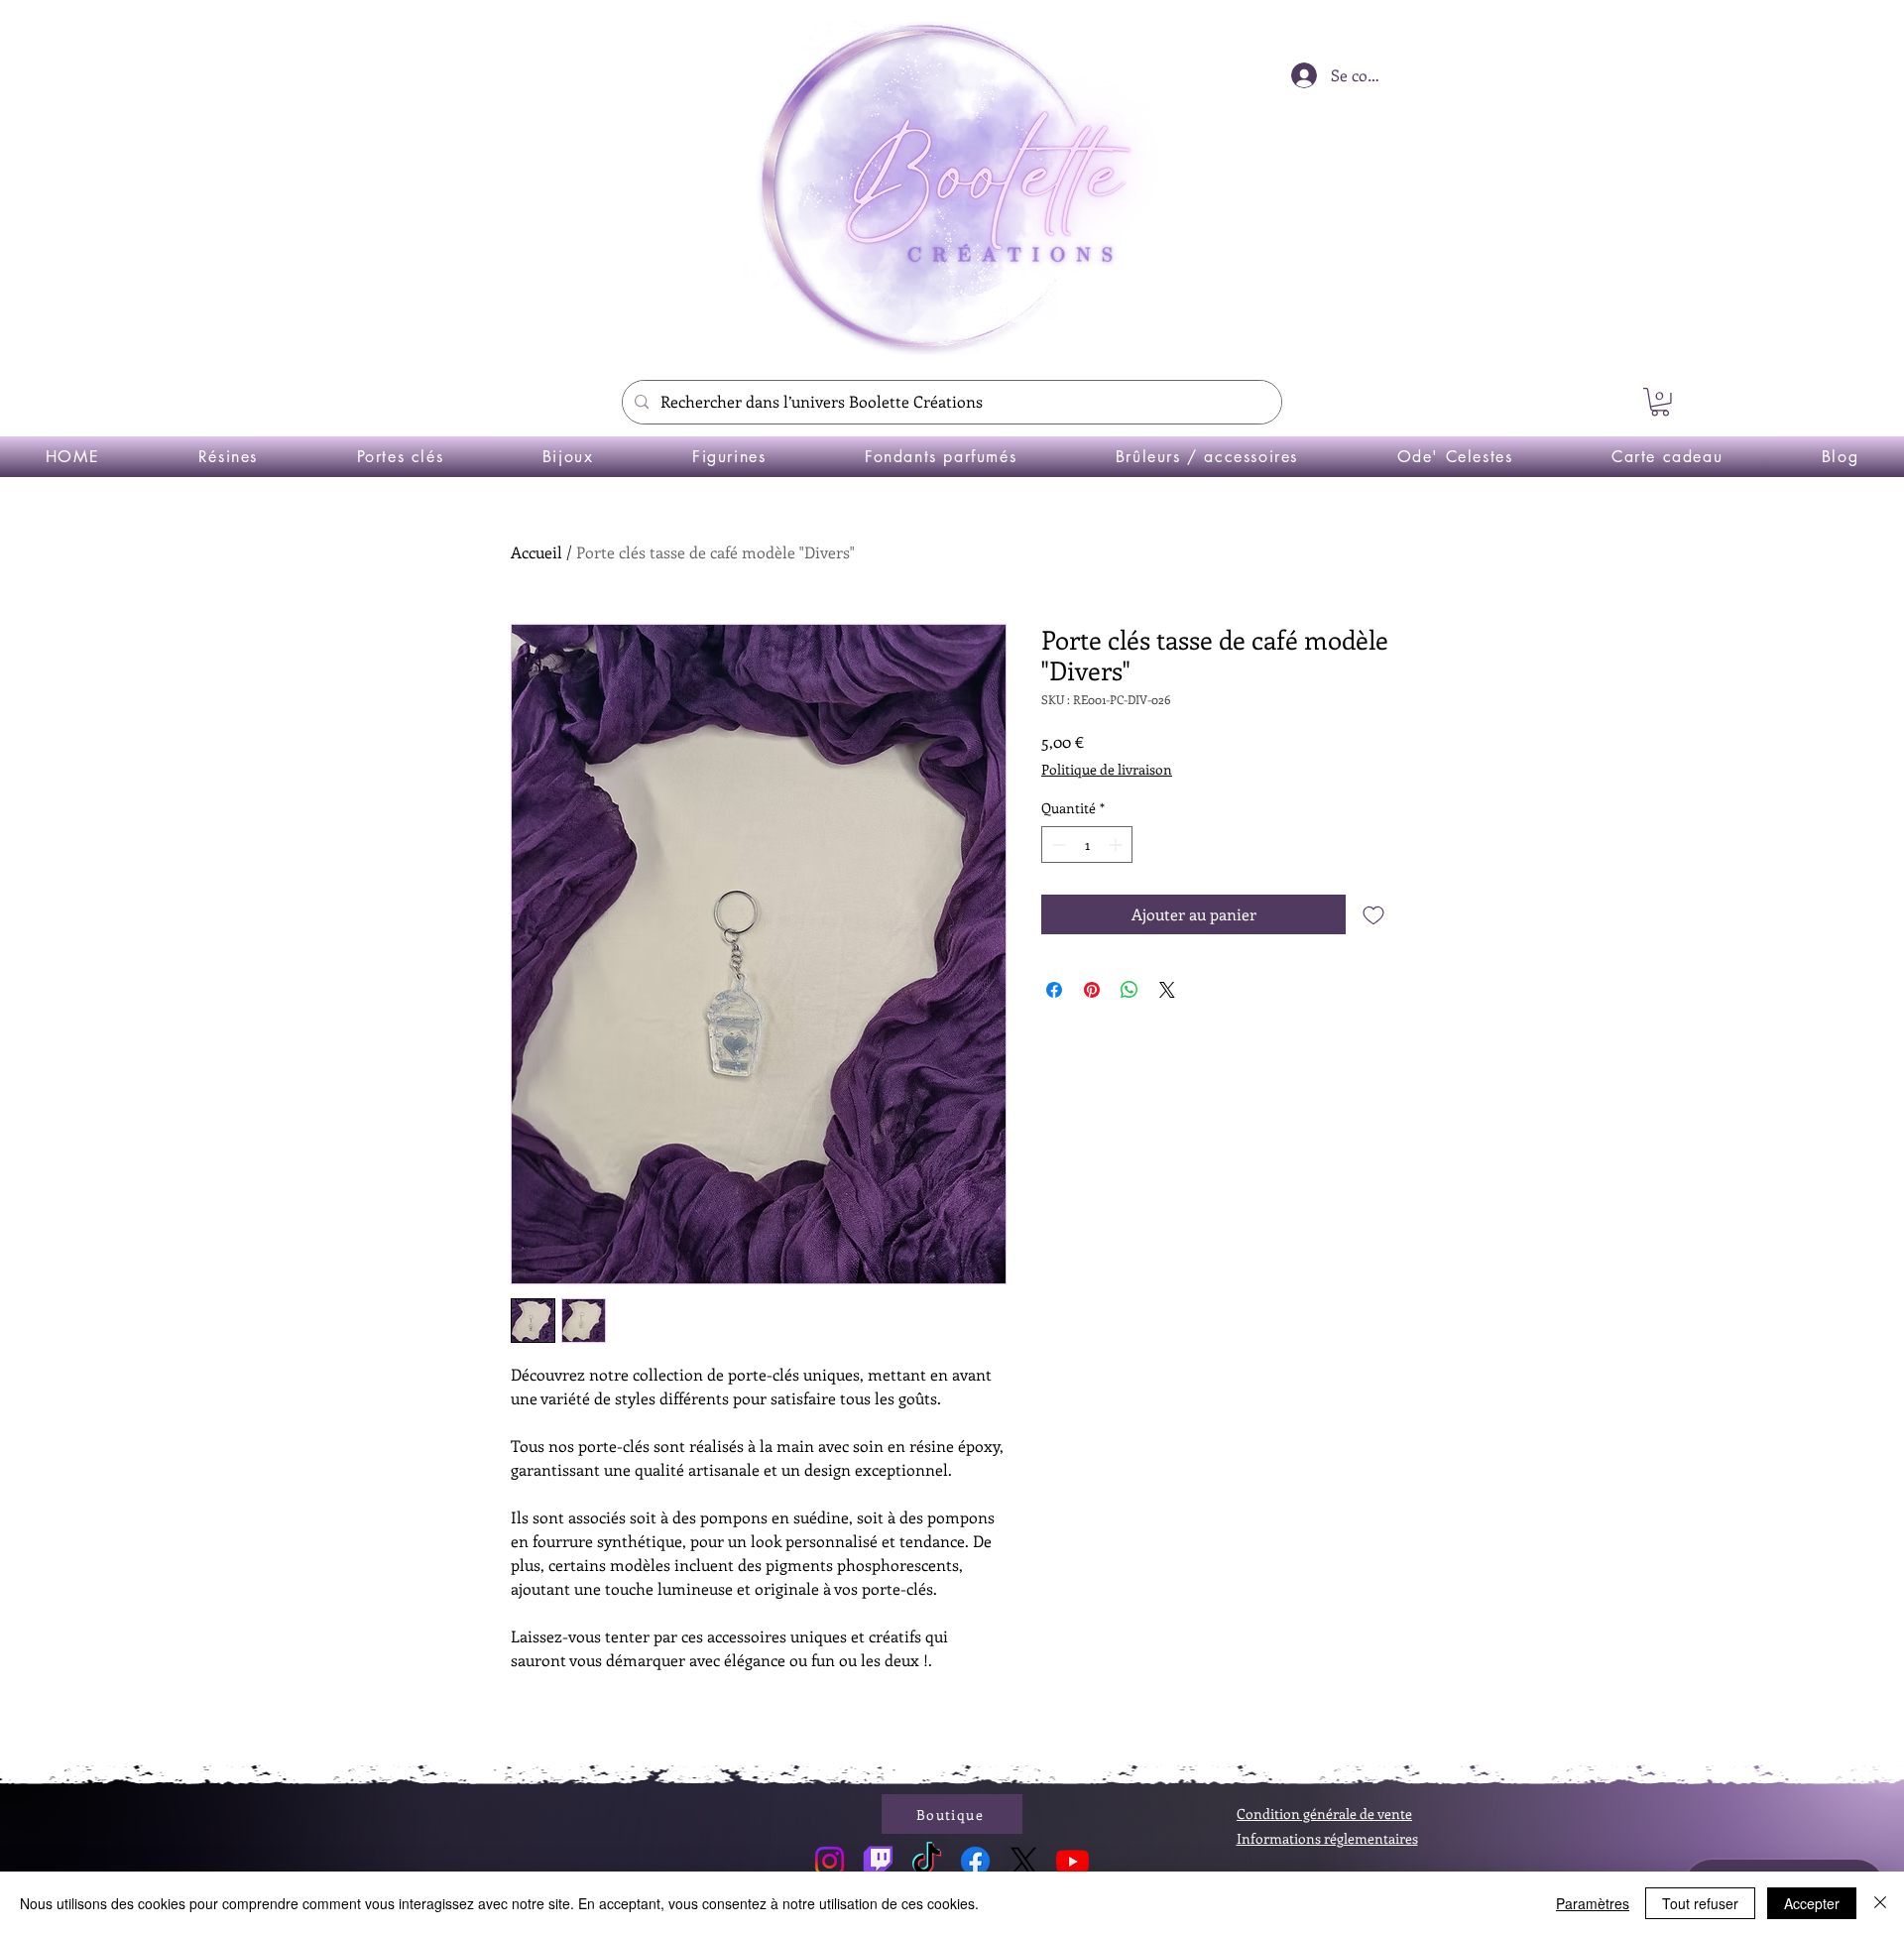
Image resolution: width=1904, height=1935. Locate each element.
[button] (1660, 402)
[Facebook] (975, 1861)
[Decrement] (1057, 845)
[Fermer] (1880, 1903)
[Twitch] (878, 1861)
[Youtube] (1072, 1861)
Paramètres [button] (1593, 1903)
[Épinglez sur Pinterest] (1092, 990)
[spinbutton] (1087, 845)
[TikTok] (927, 1861)
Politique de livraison (1107, 769)
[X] (1024, 1861)
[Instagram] (830, 1861)
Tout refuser (1700, 1903)
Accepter (1812, 1903)
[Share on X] (1167, 990)
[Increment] (1117, 845)
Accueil (536, 552)
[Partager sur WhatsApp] (1130, 990)
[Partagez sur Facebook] (1054, 990)
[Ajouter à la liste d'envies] (1373, 914)
